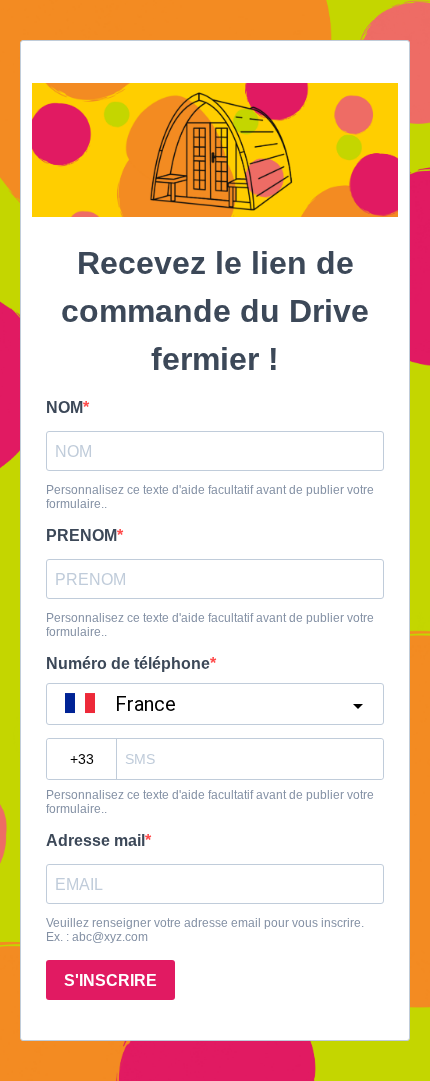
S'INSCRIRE (110, 980)
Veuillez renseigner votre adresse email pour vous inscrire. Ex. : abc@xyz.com (205, 930)
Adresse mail (95, 840)
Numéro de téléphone (128, 663)
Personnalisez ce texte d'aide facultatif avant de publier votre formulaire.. (210, 497)
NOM (64, 407)
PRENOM (81, 535)
